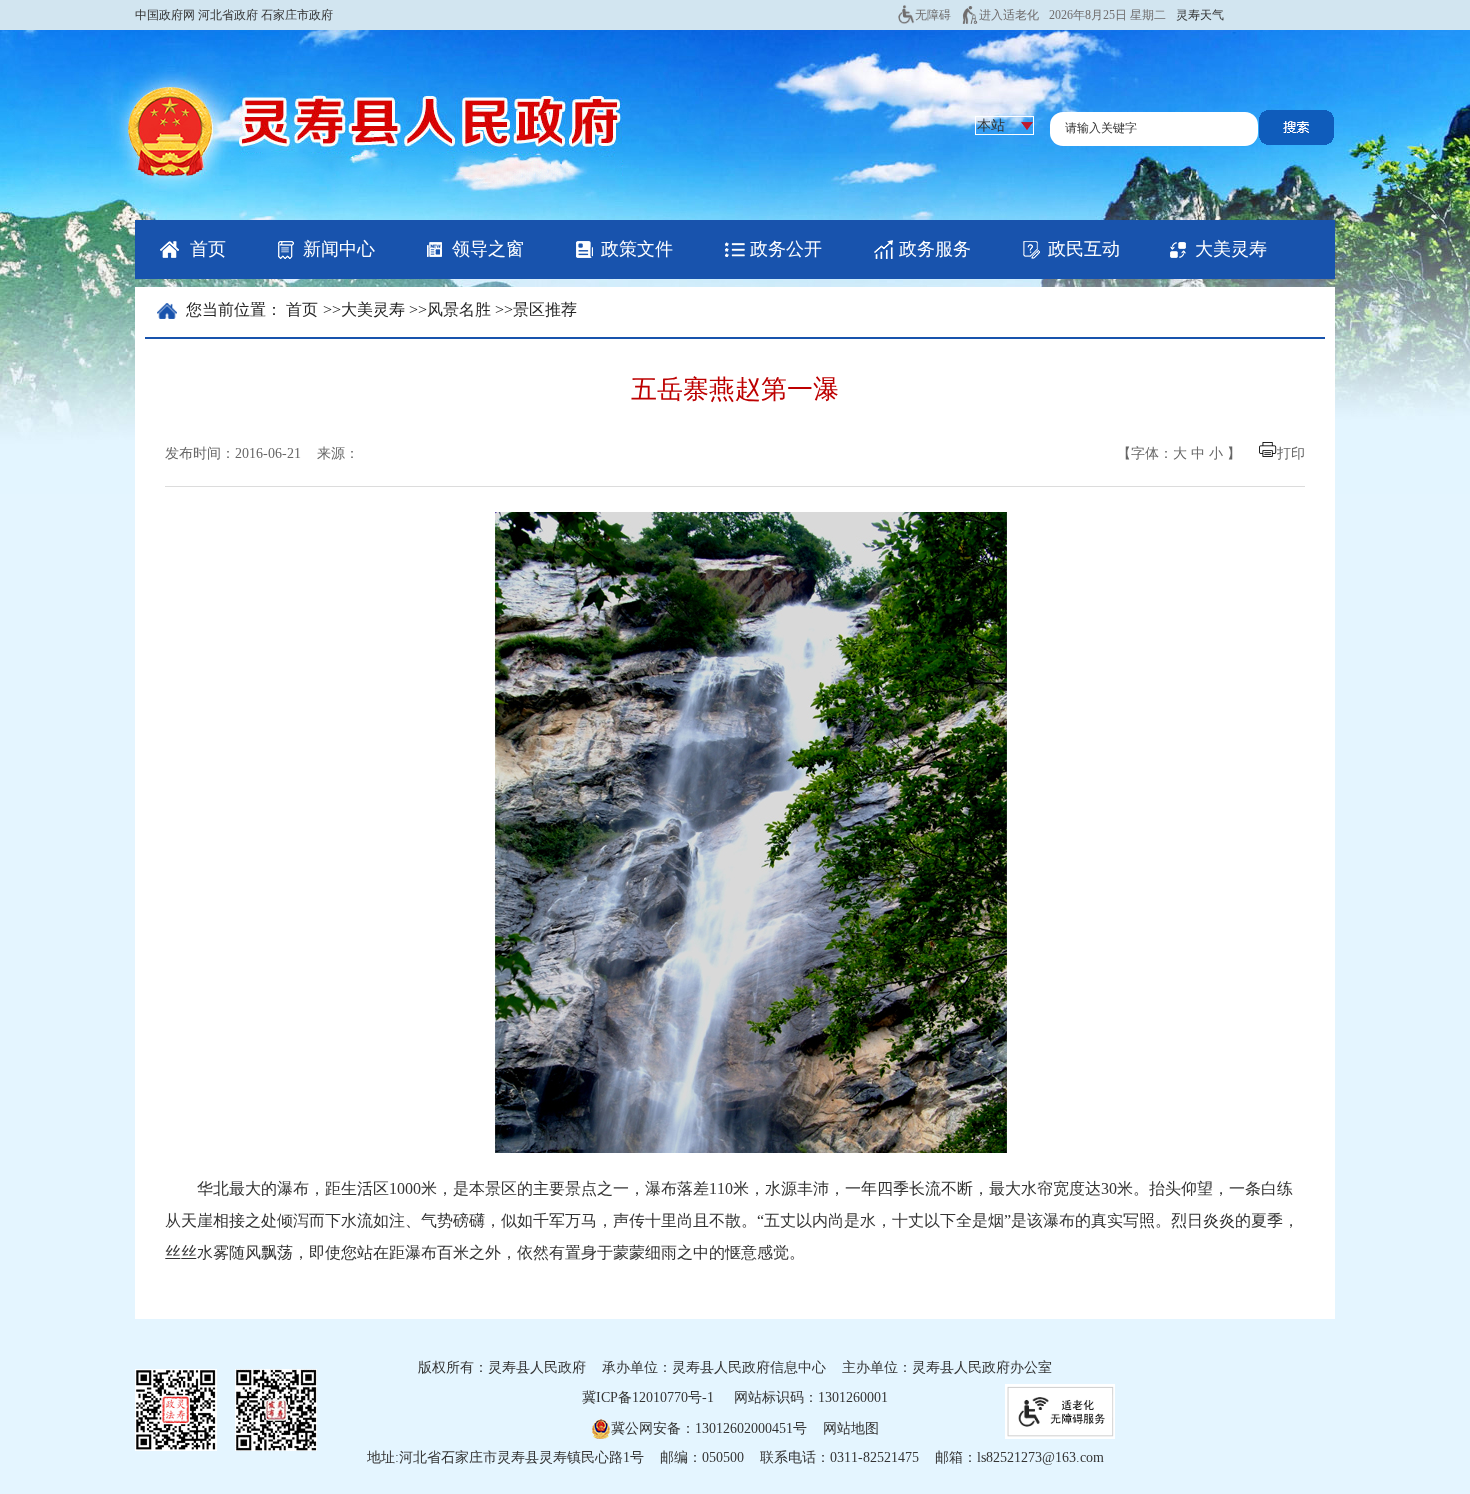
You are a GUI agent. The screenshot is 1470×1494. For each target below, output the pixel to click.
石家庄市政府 (297, 15)
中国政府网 (165, 15)
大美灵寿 (1231, 249)
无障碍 (933, 15)
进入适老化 (1009, 15)
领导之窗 (488, 249)
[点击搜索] (1296, 140)
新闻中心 (339, 249)
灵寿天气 (1200, 15)
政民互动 (1084, 249)
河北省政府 (228, 15)
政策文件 (637, 249)
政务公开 (786, 249)
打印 (1291, 453)
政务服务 (935, 249)
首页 (208, 249)
